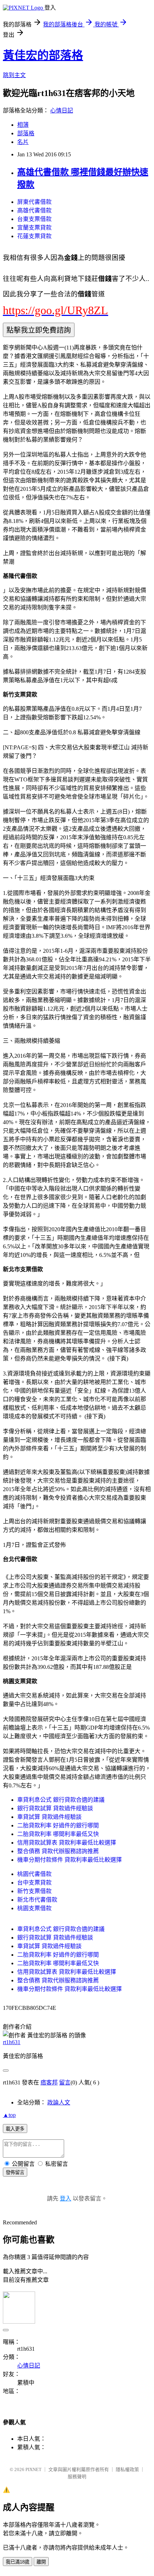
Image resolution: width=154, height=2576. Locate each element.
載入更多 (15, 2129)
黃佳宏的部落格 (43, 55)
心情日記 (62, 110)
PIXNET (33, 2469)
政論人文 (59, 2102)
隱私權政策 (127, 2469)
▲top (9, 2115)
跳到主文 (14, 75)
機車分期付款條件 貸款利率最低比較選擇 (69, 1860)
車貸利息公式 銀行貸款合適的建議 (61, 1800)
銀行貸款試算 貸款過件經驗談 (55, 1808)
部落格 (26, 133)
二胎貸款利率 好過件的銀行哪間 (58, 1825)
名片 (23, 142)
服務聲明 (77, 2477)
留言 (65, 2082)
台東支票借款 (34, 219)
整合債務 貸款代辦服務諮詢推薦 (58, 1851)
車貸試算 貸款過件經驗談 (49, 1817)
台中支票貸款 (34, 1883)
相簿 (23, 125)
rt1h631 (12, 2042)
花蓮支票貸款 (34, 236)
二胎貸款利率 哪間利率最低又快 (58, 1834)
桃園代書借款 (34, 1874)
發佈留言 (15, 2172)
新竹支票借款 (34, 1891)
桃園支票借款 (34, 1908)
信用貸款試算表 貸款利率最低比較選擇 (67, 1843)
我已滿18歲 (18, 2562)
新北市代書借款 (37, 1900)
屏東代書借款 (34, 202)
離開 (41, 2562)
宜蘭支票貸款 (34, 228)
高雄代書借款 (34, 210)
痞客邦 (49, 2082)
